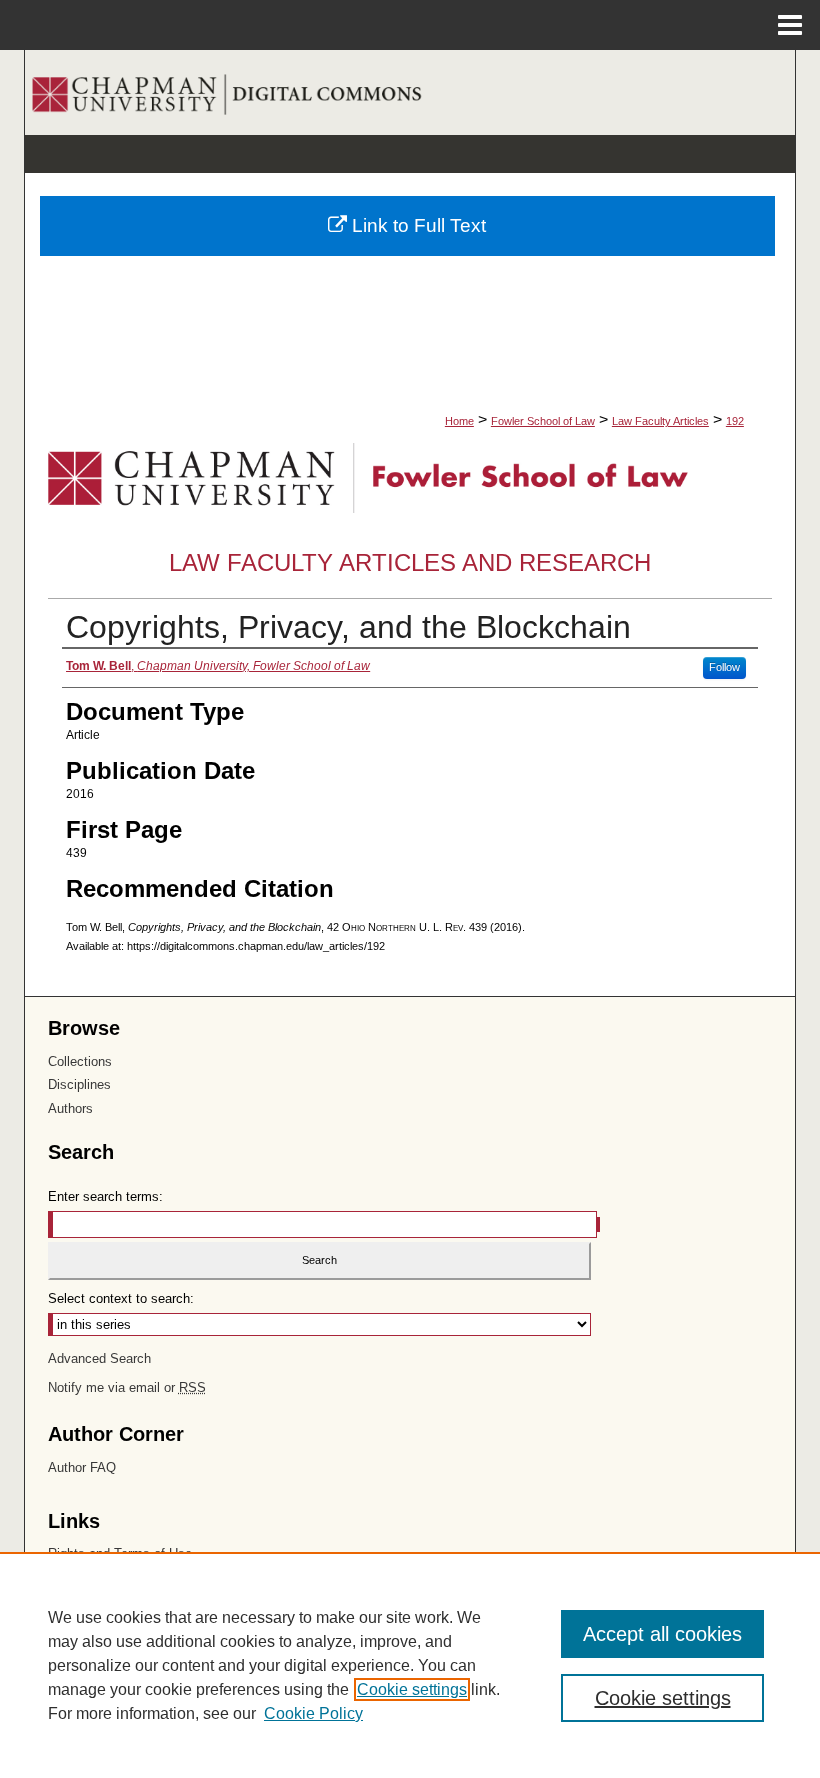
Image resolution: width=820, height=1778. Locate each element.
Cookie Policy (313, 1713)
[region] (410, 1665)
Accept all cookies (662, 1634)
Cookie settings (412, 1689)
